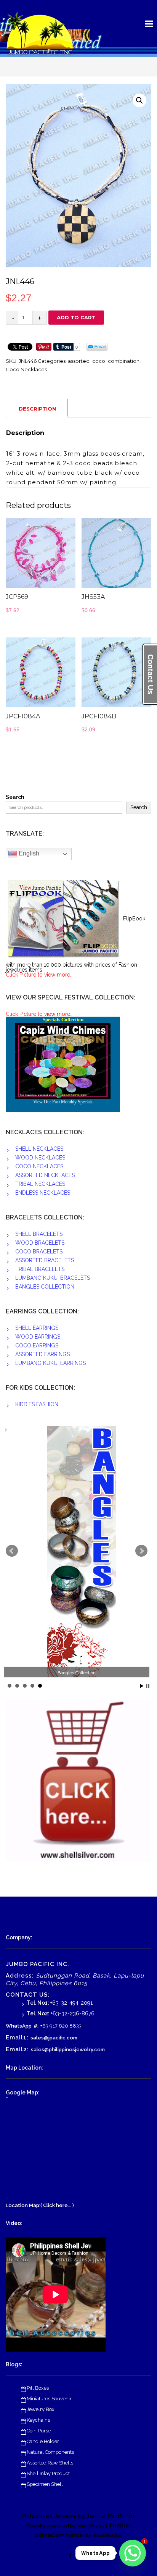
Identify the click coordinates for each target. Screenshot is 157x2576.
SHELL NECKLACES (39, 1149)
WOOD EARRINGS (38, 1337)
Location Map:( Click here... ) (40, 2205)
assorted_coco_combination (104, 361)
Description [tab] (37, 409)
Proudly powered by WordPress (65, 2526)
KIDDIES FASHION (37, 1404)
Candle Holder (43, 2441)
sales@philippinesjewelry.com (68, 2050)
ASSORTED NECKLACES (45, 1175)
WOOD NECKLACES (40, 1158)
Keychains (38, 2420)
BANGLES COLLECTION (45, 1287)
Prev (12, 1551)
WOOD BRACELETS (40, 1243)
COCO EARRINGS (37, 1345)
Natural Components (50, 2452)
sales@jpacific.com (54, 2038)
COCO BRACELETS (39, 1252)
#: (36, 2026)
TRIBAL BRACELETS (40, 1269)
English (28, 854)
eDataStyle (107, 2535)
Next (141, 1551)
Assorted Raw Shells (50, 2463)
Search (15, 797)
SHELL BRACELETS (39, 1234)
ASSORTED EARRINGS (42, 1354)
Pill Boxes (38, 2388)
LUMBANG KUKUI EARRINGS (50, 1363)
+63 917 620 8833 (61, 2026)
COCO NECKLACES (39, 1166)
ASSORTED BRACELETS (45, 1260)
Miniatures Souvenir (49, 2399)
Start (142, 1686)
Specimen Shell (45, 2484)
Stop (148, 1686)
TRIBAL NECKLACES (40, 1184)
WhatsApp (19, 2026)
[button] (139, 100)
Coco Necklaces (26, 369)
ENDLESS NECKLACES (43, 1193)
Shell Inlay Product (48, 2473)
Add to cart (76, 317)
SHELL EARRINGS (37, 1328)
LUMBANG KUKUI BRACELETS (53, 1278)
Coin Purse (39, 2431)
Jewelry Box (41, 2409)
